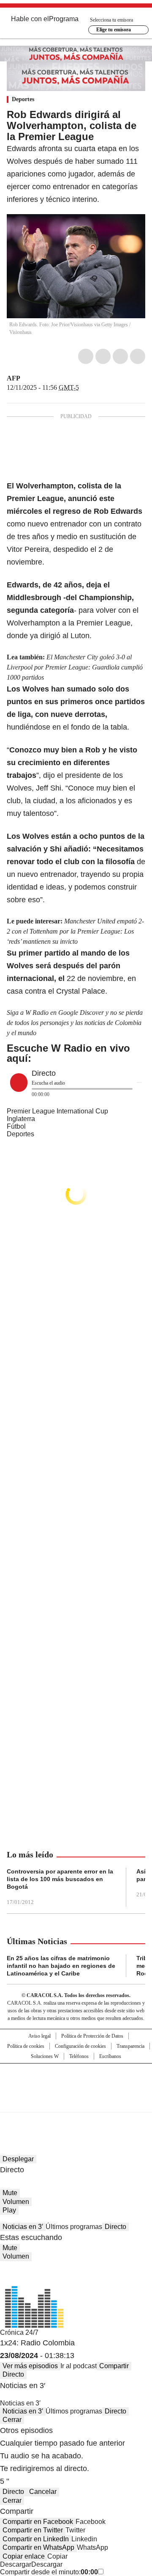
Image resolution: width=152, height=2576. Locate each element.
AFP (14, 378)
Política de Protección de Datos (92, 2036)
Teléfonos (79, 2056)
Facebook (86, 356)
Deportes (23, 99)
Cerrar (12, 2420)
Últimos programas (74, 2227)
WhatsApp (138, 356)
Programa (64, 19)
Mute (10, 2193)
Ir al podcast (79, 2366)
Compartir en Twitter (33, 2530)
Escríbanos (110, 2056)
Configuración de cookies (80, 2046)
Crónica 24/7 (19, 2332)
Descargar (16, 2564)
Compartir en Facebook (38, 2522)
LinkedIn (120, 356)
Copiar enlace (24, 2556)
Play (9, 2210)
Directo (115, 2227)
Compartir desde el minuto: (49, 2572)
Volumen (16, 2202)
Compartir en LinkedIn (36, 2539)
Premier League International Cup (57, 1111)
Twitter (103, 356)
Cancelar (43, 2492)
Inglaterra (21, 1119)
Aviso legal (39, 2036)
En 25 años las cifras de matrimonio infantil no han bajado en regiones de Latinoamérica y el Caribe (61, 1966)
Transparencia (130, 2046)
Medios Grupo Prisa (76, 2103)
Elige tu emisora (114, 30)
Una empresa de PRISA (76, 2082)
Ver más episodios (30, 2366)
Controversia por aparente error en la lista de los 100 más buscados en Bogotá (60, 1879)
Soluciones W (45, 2056)
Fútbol (16, 1126)
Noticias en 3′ (23, 2227)
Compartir (114, 2366)
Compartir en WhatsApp (38, 2547)
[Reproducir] (19, 1083)
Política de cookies (26, 2046)
